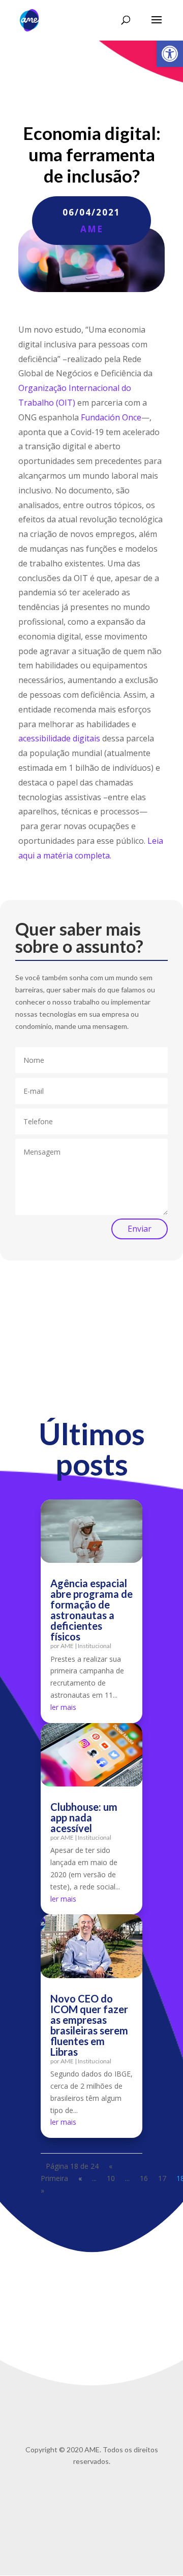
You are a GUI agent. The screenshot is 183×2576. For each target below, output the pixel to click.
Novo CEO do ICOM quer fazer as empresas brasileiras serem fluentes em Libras (89, 2025)
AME (92, 229)
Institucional (95, 1646)
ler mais (63, 1707)
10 (111, 2178)
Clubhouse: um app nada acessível (84, 1817)
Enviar (140, 1229)
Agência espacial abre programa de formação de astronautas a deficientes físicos (91, 1610)
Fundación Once (111, 417)
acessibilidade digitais (59, 738)
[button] (170, 54)
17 (162, 2178)
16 (144, 2178)
